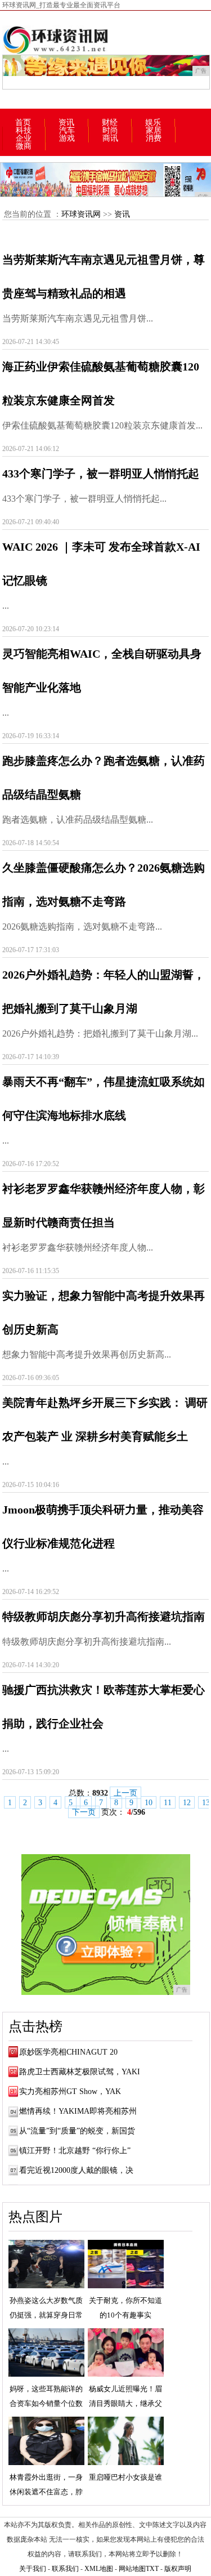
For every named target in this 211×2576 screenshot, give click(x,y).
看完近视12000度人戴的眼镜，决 (76, 2170)
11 (168, 1803)
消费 (154, 139)
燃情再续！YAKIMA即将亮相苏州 (78, 2111)
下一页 (84, 1812)
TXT (152, 2569)
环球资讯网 (81, 214)
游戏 (67, 139)
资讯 (66, 123)
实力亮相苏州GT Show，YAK (70, 2091)
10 (149, 1803)
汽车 (67, 131)
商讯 (110, 139)
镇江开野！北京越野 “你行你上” (75, 2151)
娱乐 (153, 123)
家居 (154, 131)
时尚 (110, 131)
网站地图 (132, 2569)
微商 (24, 146)
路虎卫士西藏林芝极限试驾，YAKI (80, 2072)
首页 (23, 123)
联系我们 (65, 2569)
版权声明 (178, 2569)
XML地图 (99, 2569)
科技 (24, 131)
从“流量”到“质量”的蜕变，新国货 (77, 2131)
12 (187, 1803)
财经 (110, 123)
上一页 (125, 1793)
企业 (24, 139)
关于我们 (33, 2569)
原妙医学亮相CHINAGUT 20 (68, 2052)
